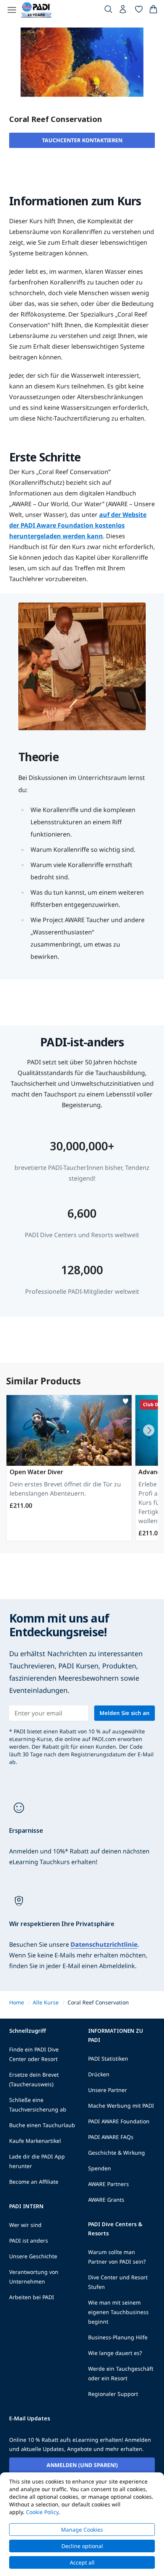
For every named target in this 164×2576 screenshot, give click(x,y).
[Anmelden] (124, 11)
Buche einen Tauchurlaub (42, 2125)
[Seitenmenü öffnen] (12, 10)
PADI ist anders (29, 2241)
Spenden (100, 2168)
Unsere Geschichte (33, 2256)
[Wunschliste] (139, 11)
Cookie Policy (42, 2512)
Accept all (82, 2562)
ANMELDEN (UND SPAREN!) (82, 2465)
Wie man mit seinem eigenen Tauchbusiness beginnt (118, 2312)
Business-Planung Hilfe (118, 2337)
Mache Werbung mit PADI (121, 2106)
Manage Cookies (82, 2530)
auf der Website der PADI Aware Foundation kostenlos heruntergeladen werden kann (78, 525)
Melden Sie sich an (125, 1713)
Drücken (99, 2074)
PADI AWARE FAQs (111, 2137)
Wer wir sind (25, 2225)
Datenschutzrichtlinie (104, 1944)
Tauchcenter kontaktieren (82, 140)
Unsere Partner (108, 2090)
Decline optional (82, 2546)
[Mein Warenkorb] (153, 11)
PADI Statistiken (108, 2059)
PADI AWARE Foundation (119, 2121)
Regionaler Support (113, 2394)
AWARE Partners (109, 2184)
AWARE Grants (106, 2200)
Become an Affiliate (34, 2182)
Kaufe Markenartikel (35, 2141)
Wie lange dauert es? (115, 2353)
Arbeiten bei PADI (32, 2297)
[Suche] (108, 11)
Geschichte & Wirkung (117, 2153)
